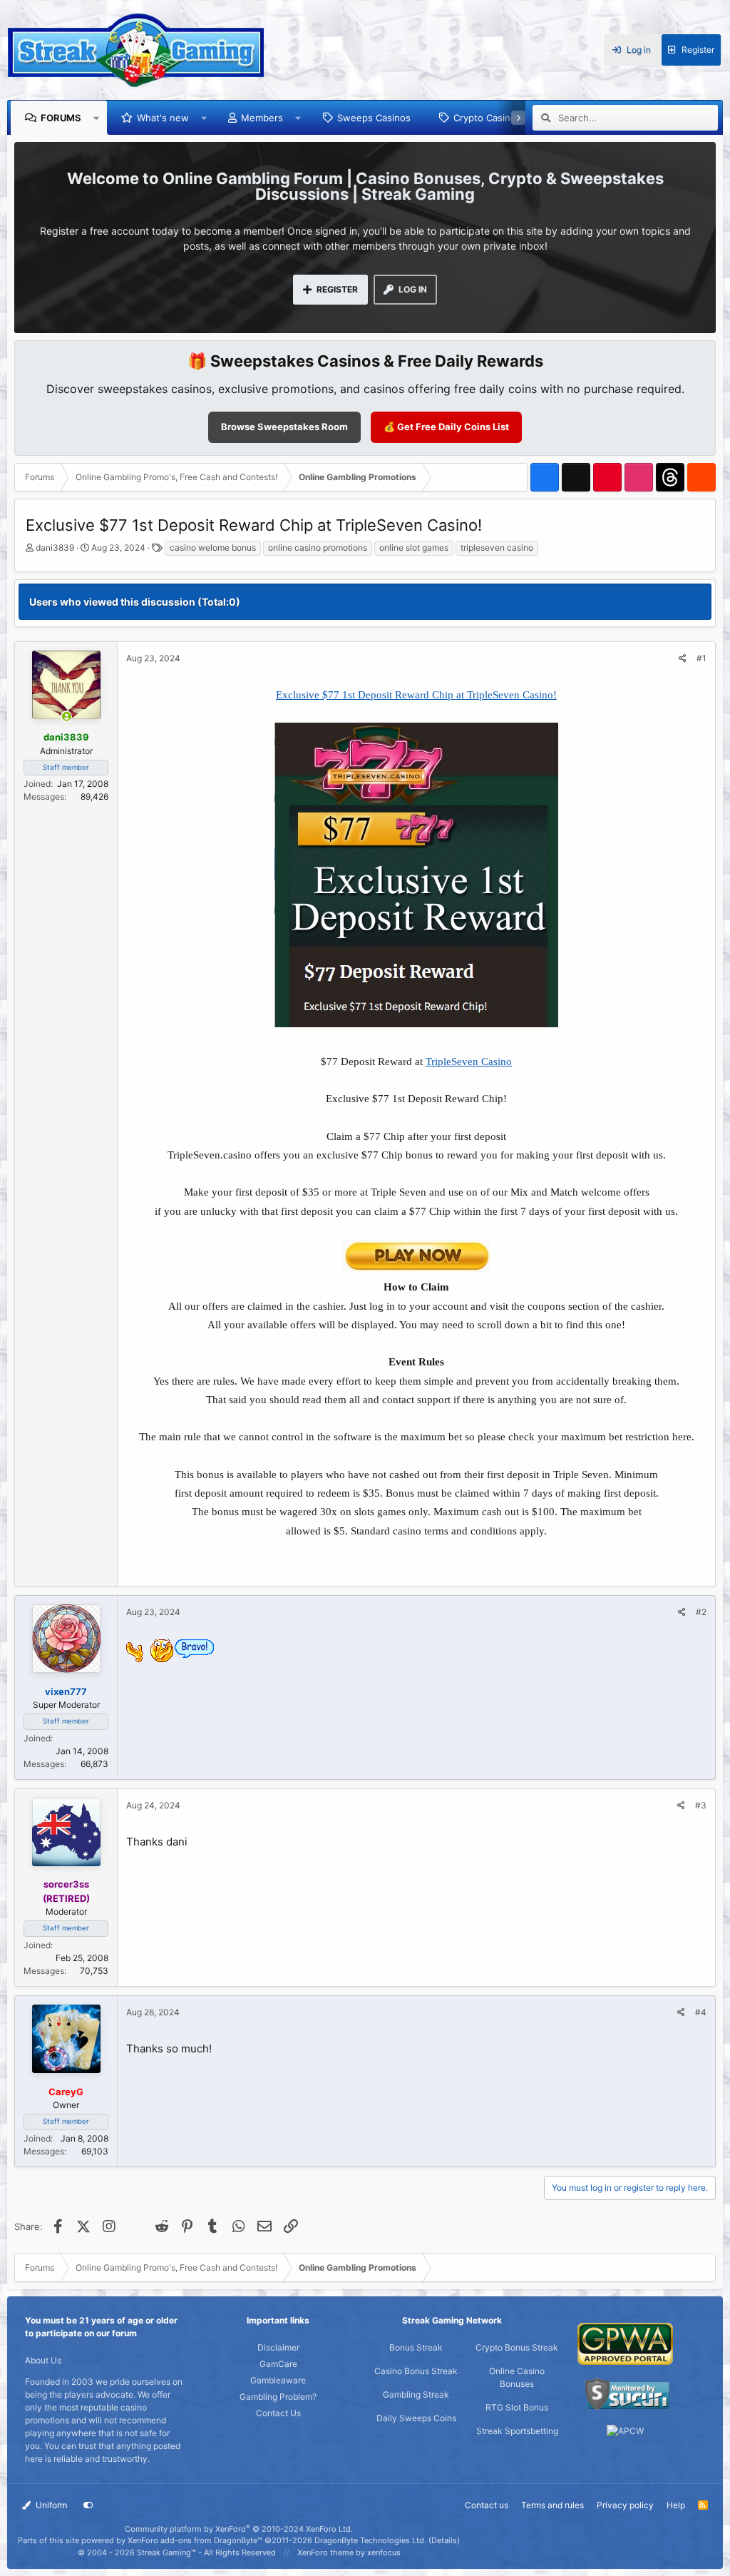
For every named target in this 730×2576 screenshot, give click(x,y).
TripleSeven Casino (469, 1062)
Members (262, 118)
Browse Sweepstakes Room (284, 427)
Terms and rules (552, 2505)
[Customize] (88, 2505)
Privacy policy (625, 2505)
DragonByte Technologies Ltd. (370, 2540)
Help (676, 2505)
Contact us (487, 2505)
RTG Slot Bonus (517, 2407)
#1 (701, 658)
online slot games (414, 548)
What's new (163, 118)
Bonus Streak (416, 2347)
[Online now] (67, 717)
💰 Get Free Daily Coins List (446, 427)
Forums (61, 118)
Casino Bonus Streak (416, 2371)
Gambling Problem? (278, 2397)
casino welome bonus (213, 548)
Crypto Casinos (487, 118)
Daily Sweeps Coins (416, 2418)
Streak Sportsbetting (517, 2431)
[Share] (683, 658)
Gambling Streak (416, 2394)
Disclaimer (278, 2347)
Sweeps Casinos (374, 118)
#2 (701, 1612)
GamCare (278, 2364)
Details (444, 2540)
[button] (97, 118)
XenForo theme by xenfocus (349, 2552)
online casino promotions (318, 548)
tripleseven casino (497, 548)
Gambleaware (278, 2380)
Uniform (50, 2505)
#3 (701, 1805)
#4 (701, 2012)
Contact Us (278, 2413)
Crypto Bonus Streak (517, 2347)
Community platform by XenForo (239, 2529)
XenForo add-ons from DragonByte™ (195, 2540)
